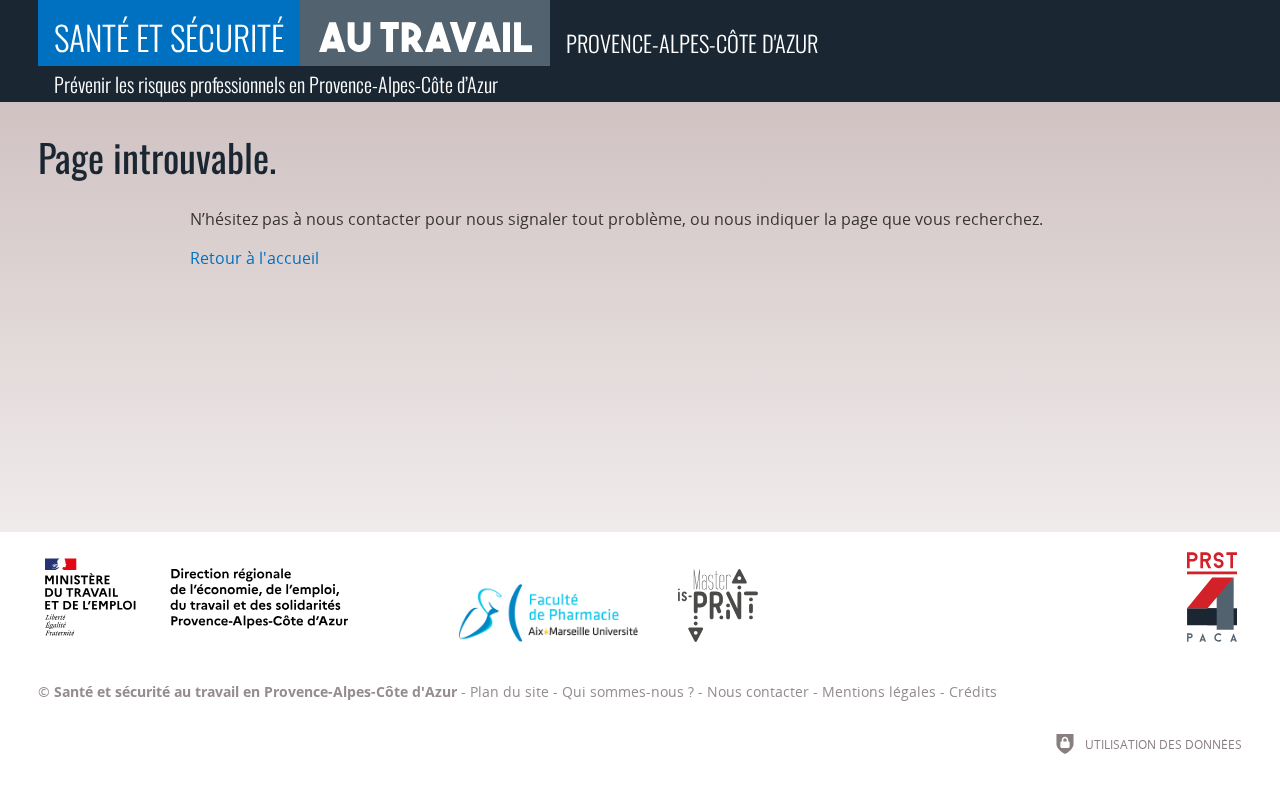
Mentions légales (879, 691)
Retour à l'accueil (254, 258)
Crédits (973, 691)
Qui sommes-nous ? (628, 691)
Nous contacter (758, 691)
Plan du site (509, 691)
